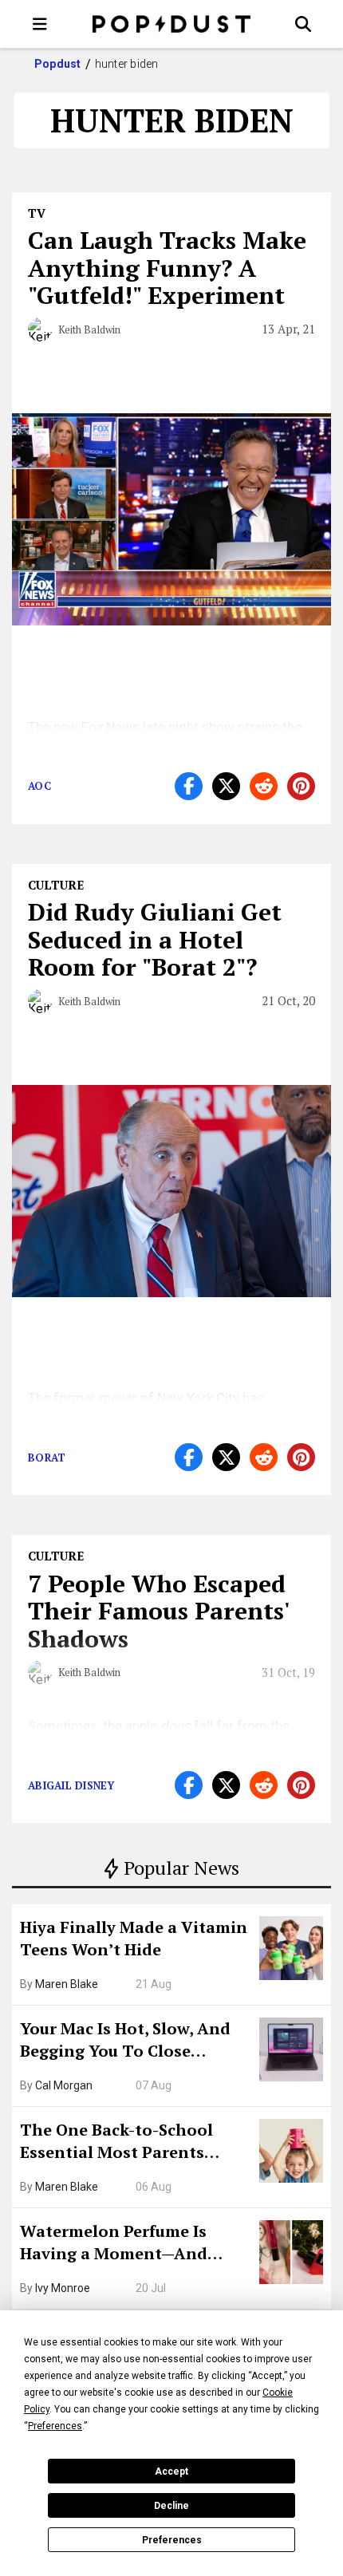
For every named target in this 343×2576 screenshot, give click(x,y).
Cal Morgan (64, 2085)
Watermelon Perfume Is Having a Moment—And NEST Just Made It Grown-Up (133, 2244)
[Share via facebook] (189, 786)
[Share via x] (226, 786)
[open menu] (40, 24)
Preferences (172, 2540)
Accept (171, 2471)
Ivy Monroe (63, 2288)
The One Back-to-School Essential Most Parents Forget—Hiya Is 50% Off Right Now (136, 2143)
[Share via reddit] (264, 786)
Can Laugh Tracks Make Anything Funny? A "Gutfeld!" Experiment (167, 268)
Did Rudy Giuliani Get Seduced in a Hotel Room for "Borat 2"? (155, 939)
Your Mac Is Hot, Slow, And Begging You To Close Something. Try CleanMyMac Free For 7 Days (134, 2041)
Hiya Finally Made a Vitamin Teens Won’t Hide (134, 1938)
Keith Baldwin (89, 329)
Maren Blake (67, 1984)
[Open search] (303, 24)
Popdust (58, 64)
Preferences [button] (55, 2426)
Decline (171, 2506)
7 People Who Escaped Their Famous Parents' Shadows (158, 1611)
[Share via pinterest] (301, 786)
